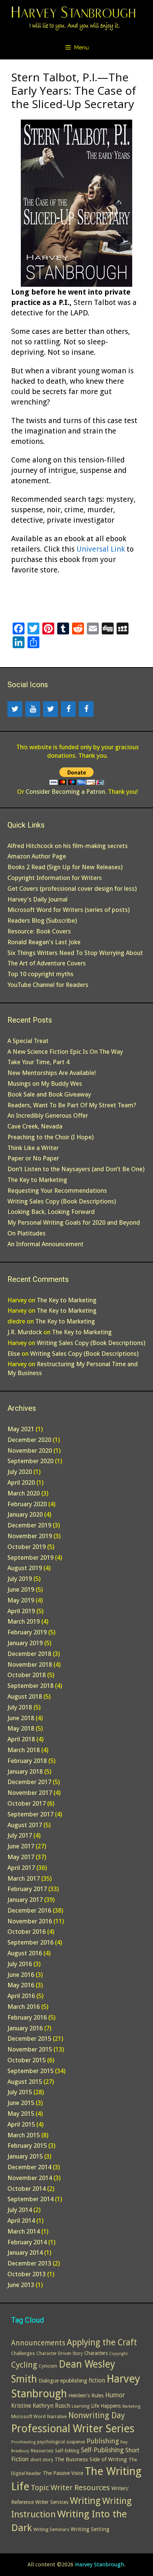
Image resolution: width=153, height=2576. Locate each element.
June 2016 (21, 1975)
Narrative (57, 2416)
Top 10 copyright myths (40, 974)
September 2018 (30, 1686)
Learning (81, 2406)
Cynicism (48, 2366)
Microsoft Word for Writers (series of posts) (69, 910)
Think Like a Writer (33, 1148)
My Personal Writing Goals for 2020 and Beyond (74, 1222)
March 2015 (24, 2135)
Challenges (23, 2353)
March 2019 (24, 1621)
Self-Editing (67, 2451)
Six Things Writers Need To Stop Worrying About (75, 953)
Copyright (118, 2354)
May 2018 (21, 1728)
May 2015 (21, 2114)
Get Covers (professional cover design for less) (72, 889)
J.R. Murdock (25, 1332)
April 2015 (21, 2124)
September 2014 (30, 2199)
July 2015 (20, 2092)
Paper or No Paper (33, 1158)
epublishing (74, 2380)
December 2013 (29, 2263)
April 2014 (21, 2221)
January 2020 (25, 1514)
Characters (96, 2353)
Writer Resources (80, 2488)
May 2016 (21, 1985)
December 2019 (29, 1525)
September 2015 (30, 2071)
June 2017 (21, 1846)
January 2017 (25, 1900)
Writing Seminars (51, 2530)
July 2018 (20, 1707)
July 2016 (20, 1964)
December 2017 (29, 1782)
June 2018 (21, 1718)
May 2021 (21, 1429)
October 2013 (27, 2274)
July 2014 (20, 2210)
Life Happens (106, 2406)
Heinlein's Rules (86, 2395)
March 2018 (24, 1750)
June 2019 (21, 1589)
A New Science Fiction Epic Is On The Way (65, 1052)
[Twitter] (15, 709)
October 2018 (27, 1675)
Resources (42, 2451)
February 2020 (27, 1504)
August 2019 (25, 1568)
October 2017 (27, 1803)
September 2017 (30, 1814)
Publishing (103, 2441)
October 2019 (27, 1547)
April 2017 (21, 1868)
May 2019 (21, 1600)
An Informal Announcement (45, 1244)
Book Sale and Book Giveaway (49, 1094)
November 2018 (30, 1664)
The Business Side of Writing (91, 2459)
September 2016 (30, 1942)
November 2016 (30, 1921)
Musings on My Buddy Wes (45, 1084)
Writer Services (52, 2502)
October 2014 (27, 2189)
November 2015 (30, 2049)
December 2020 (29, 1440)
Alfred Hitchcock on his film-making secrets (68, 846)
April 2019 (21, 1611)
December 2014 (29, 2167)
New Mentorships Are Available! (52, 1073)
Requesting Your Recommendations (57, 1190)
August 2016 (25, 1953)
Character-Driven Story (60, 2354)
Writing (85, 2501)
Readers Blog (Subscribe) (42, 920)
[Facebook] (68, 709)
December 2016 (29, 1910)
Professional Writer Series (73, 2429)
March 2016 (24, 2007)
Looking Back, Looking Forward (51, 1212)
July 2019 (20, 1579)
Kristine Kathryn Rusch (41, 2406)
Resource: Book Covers (39, 931)
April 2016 (21, 1996)
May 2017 (21, 1857)
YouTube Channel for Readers (48, 985)
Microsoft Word (28, 2416)
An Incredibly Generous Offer (48, 1115)
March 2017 (24, 1878)
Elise (14, 1354)
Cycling (24, 2365)
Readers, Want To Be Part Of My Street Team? (72, 1105)
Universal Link (101, 549)
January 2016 (25, 2028)
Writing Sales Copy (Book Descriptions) (62, 1201)
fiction (97, 2381)
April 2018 (21, 1739)
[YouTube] (33, 709)
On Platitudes (27, 1233)
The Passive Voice (63, 2473)
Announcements (38, 2343)
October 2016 (27, 1932)
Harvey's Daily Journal (38, 899)
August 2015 (25, 2082)
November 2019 (30, 1536)
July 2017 (20, 1835)
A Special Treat (28, 1041)
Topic (40, 2488)
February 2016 (27, 2017)
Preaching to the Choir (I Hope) (51, 1137)
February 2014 (27, 2242)
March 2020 (24, 1493)
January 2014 (25, 2252)
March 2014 (24, 2231)
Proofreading (23, 2442)
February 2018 (27, 1761)
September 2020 (30, 1461)
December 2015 (29, 2039)
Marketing (131, 2406)
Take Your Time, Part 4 (38, 1062)
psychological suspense (61, 2442)
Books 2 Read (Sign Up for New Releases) (65, 867)
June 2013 (21, 2285)
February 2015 (27, 2145)
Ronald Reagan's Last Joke (44, 942)
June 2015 (21, 2103)
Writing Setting (90, 2529)
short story (42, 2460)
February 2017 (27, 1889)
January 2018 (25, 1771)
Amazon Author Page (37, 856)
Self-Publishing (102, 2450)
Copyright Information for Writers (55, 878)
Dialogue (49, 2381)
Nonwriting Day (97, 2415)
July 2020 (20, 1472)
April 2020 (21, 1482)
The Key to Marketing (37, 1180)
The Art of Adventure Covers (47, 963)
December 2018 (29, 1654)
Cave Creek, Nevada (35, 1126)
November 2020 (30, 1451)
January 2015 (25, 2156)
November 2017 (30, 1793)
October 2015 (27, 2060)
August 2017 (25, 1825)
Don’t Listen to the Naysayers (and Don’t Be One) (76, 1169)
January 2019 (25, 1643)
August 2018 (25, 1696)
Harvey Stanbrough (100, 2564)
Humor (115, 2395)
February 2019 (27, 1632)
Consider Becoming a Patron (65, 792)
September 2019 (30, 1557)
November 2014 (30, 2178)
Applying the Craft (102, 2343)
